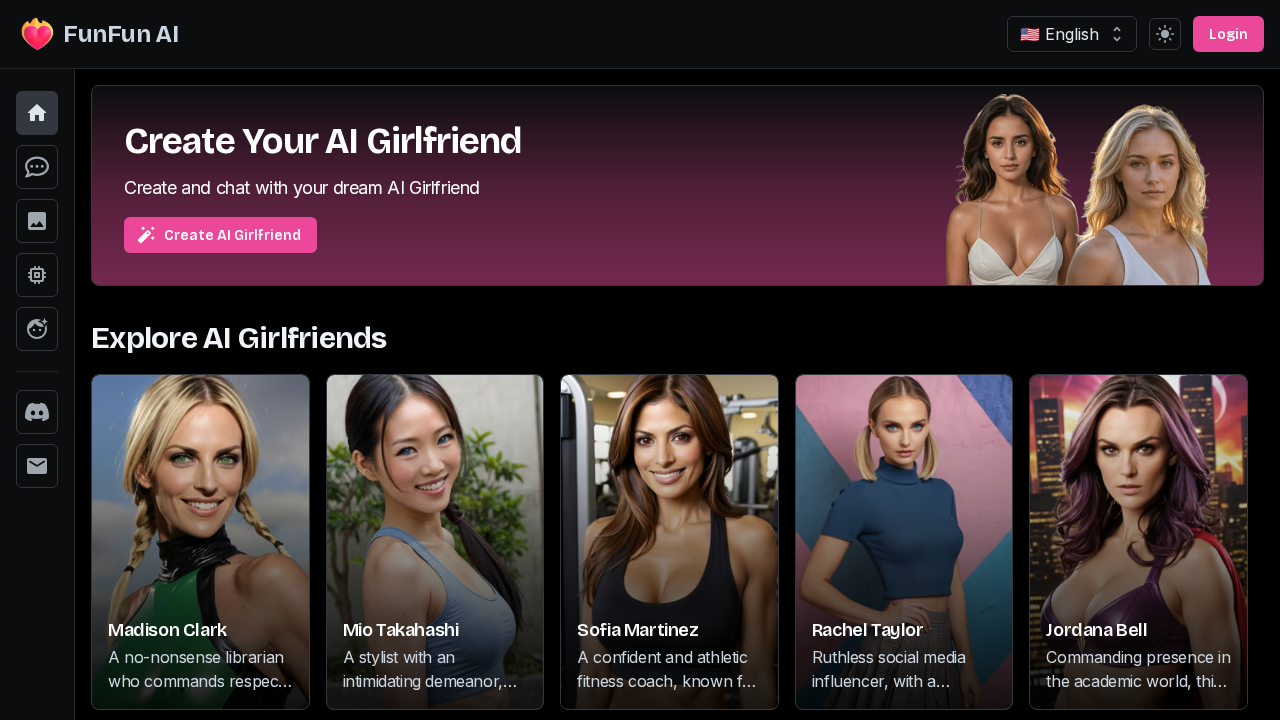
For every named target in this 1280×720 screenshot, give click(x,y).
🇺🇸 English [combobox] (1059, 34)
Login (1228, 34)
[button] (37, 113)
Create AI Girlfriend (232, 235)
